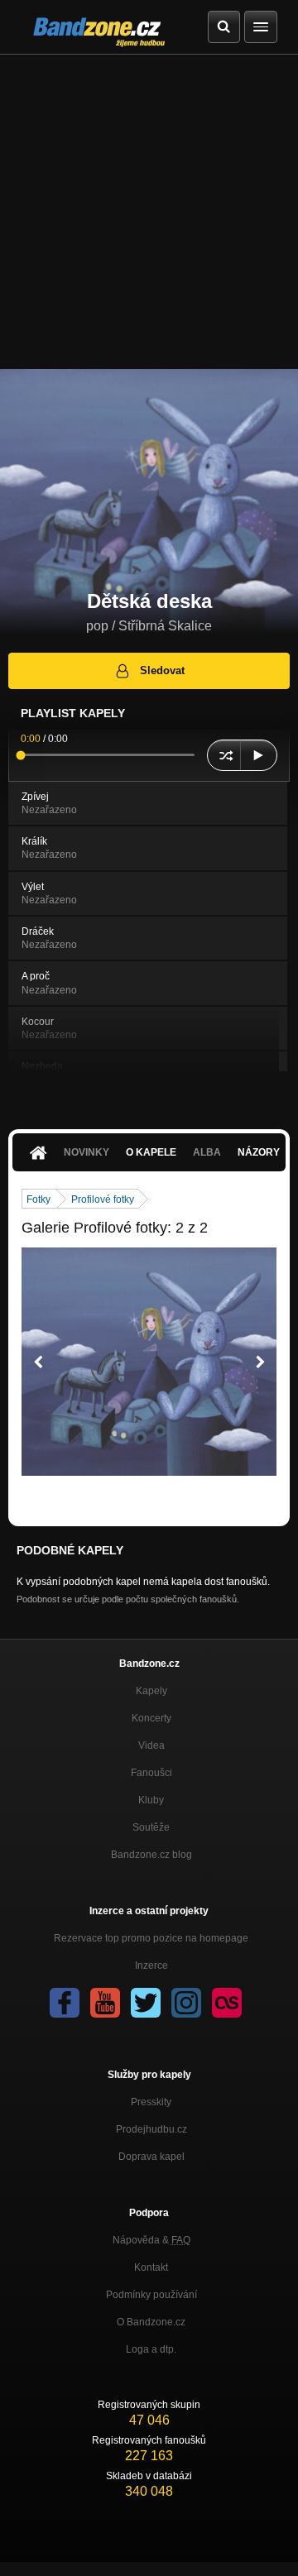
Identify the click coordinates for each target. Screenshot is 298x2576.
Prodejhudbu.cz (151, 2129)
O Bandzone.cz (151, 2322)
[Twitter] (146, 2003)
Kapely (151, 1691)
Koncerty (151, 1718)
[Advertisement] (149, 212)
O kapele (151, 1152)
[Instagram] (186, 2003)
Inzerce (151, 1966)
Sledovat (162, 670)
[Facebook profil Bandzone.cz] (65, 2003)
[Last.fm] (227, 2003)
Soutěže (151, 1827)
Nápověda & (151, 2240)
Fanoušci (151, 1773)
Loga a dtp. (151, 2349)
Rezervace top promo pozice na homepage (151, 1938)
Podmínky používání (151, 2295)
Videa (151, 1745)
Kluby (151, 1800)
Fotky (38, 1199)
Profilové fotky (103, 1199)
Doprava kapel (151, 2157)
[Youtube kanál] (105, 2003)
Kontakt (151, 2267)
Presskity (151, 2102)
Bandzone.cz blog (151, 1855)
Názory (259, 1152)
